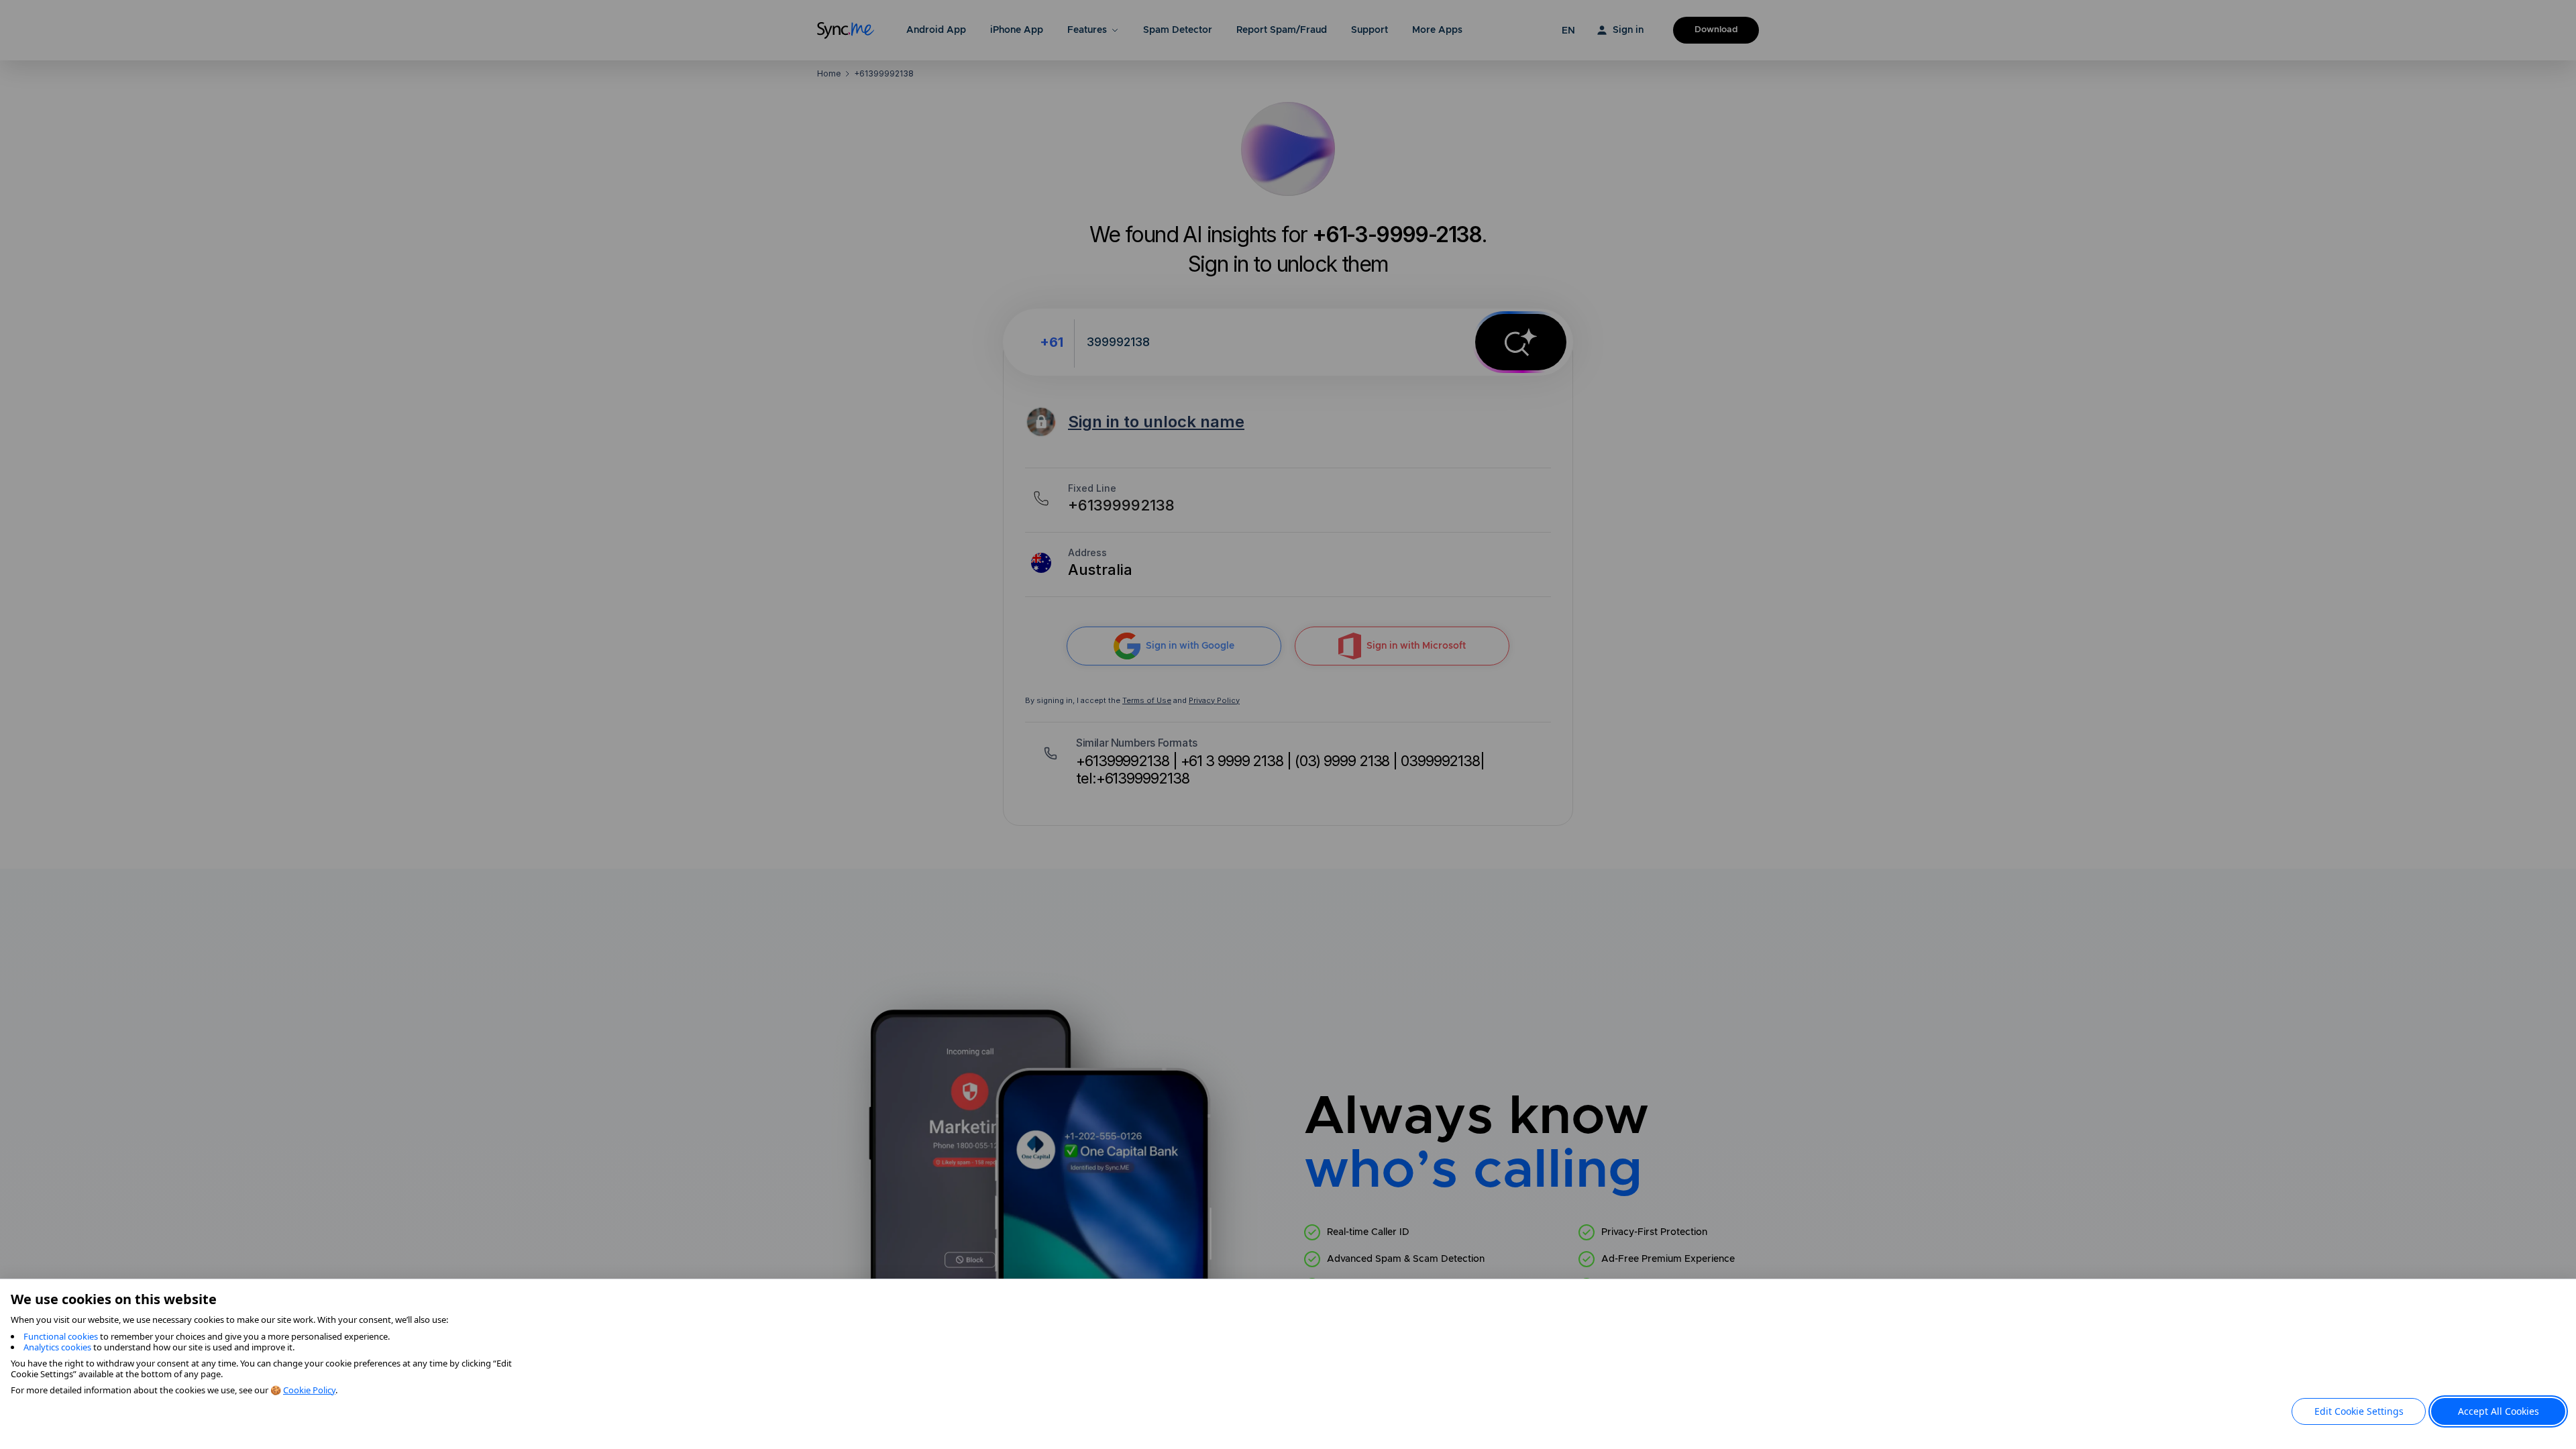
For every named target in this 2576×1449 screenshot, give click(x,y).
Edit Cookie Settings (2359, 1411)
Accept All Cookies (2499, 1411)
